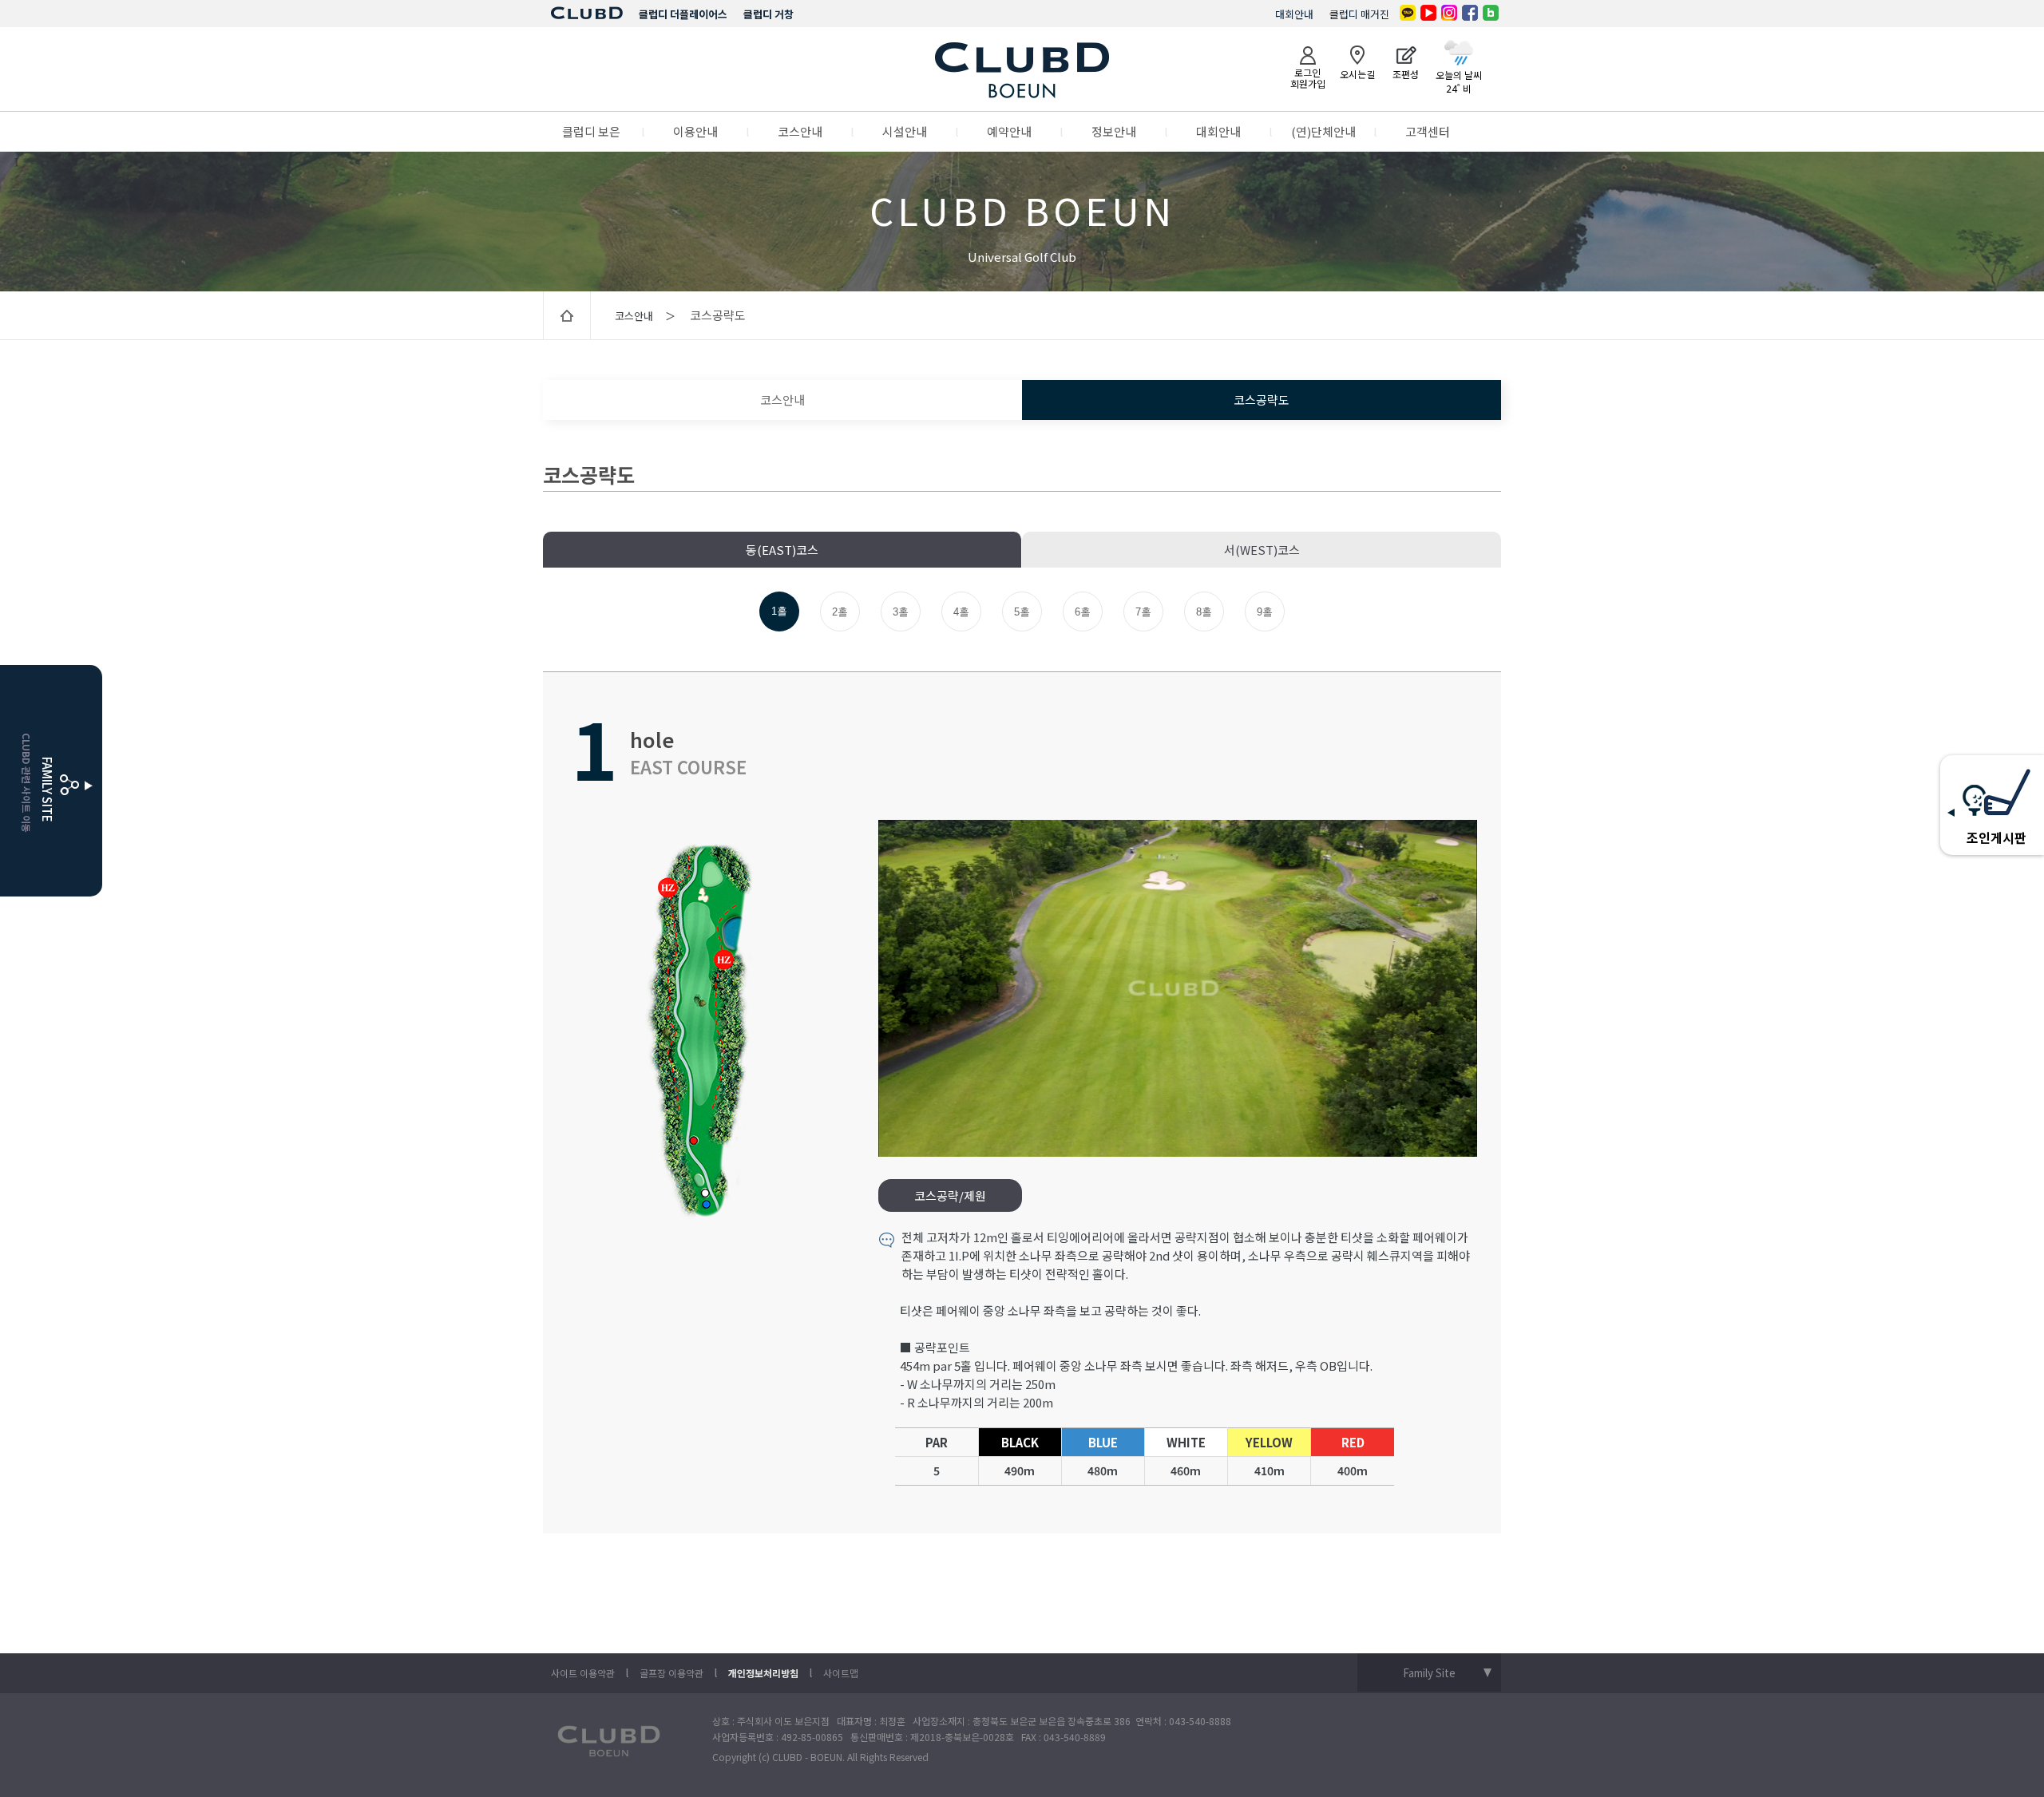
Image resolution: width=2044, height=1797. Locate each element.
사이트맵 (841, 1673)
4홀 (961, 612)
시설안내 (905, 131)
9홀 (1265, 612)
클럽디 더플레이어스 (683, 14)
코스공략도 (1262, 400)
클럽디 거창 (768, 14)
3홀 (901, 612)
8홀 (1204, 612)
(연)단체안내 (1323, 131)
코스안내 (800, 131)
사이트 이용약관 (583, 1673)
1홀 (779, 611)
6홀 (1083, 612)
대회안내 (1294, 14)
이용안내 (695, 131)
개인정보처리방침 (763, 1673)
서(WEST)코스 (1262, 550)
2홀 (840, 612)
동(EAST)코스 (782, 550)
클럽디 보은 (591, 131)
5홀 (1022, 612)
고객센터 (1428, 131)
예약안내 (1009, 131)
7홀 (1143, 612)
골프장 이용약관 (671, 1673)
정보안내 (1114, 131)
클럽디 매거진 (1359, 14)
